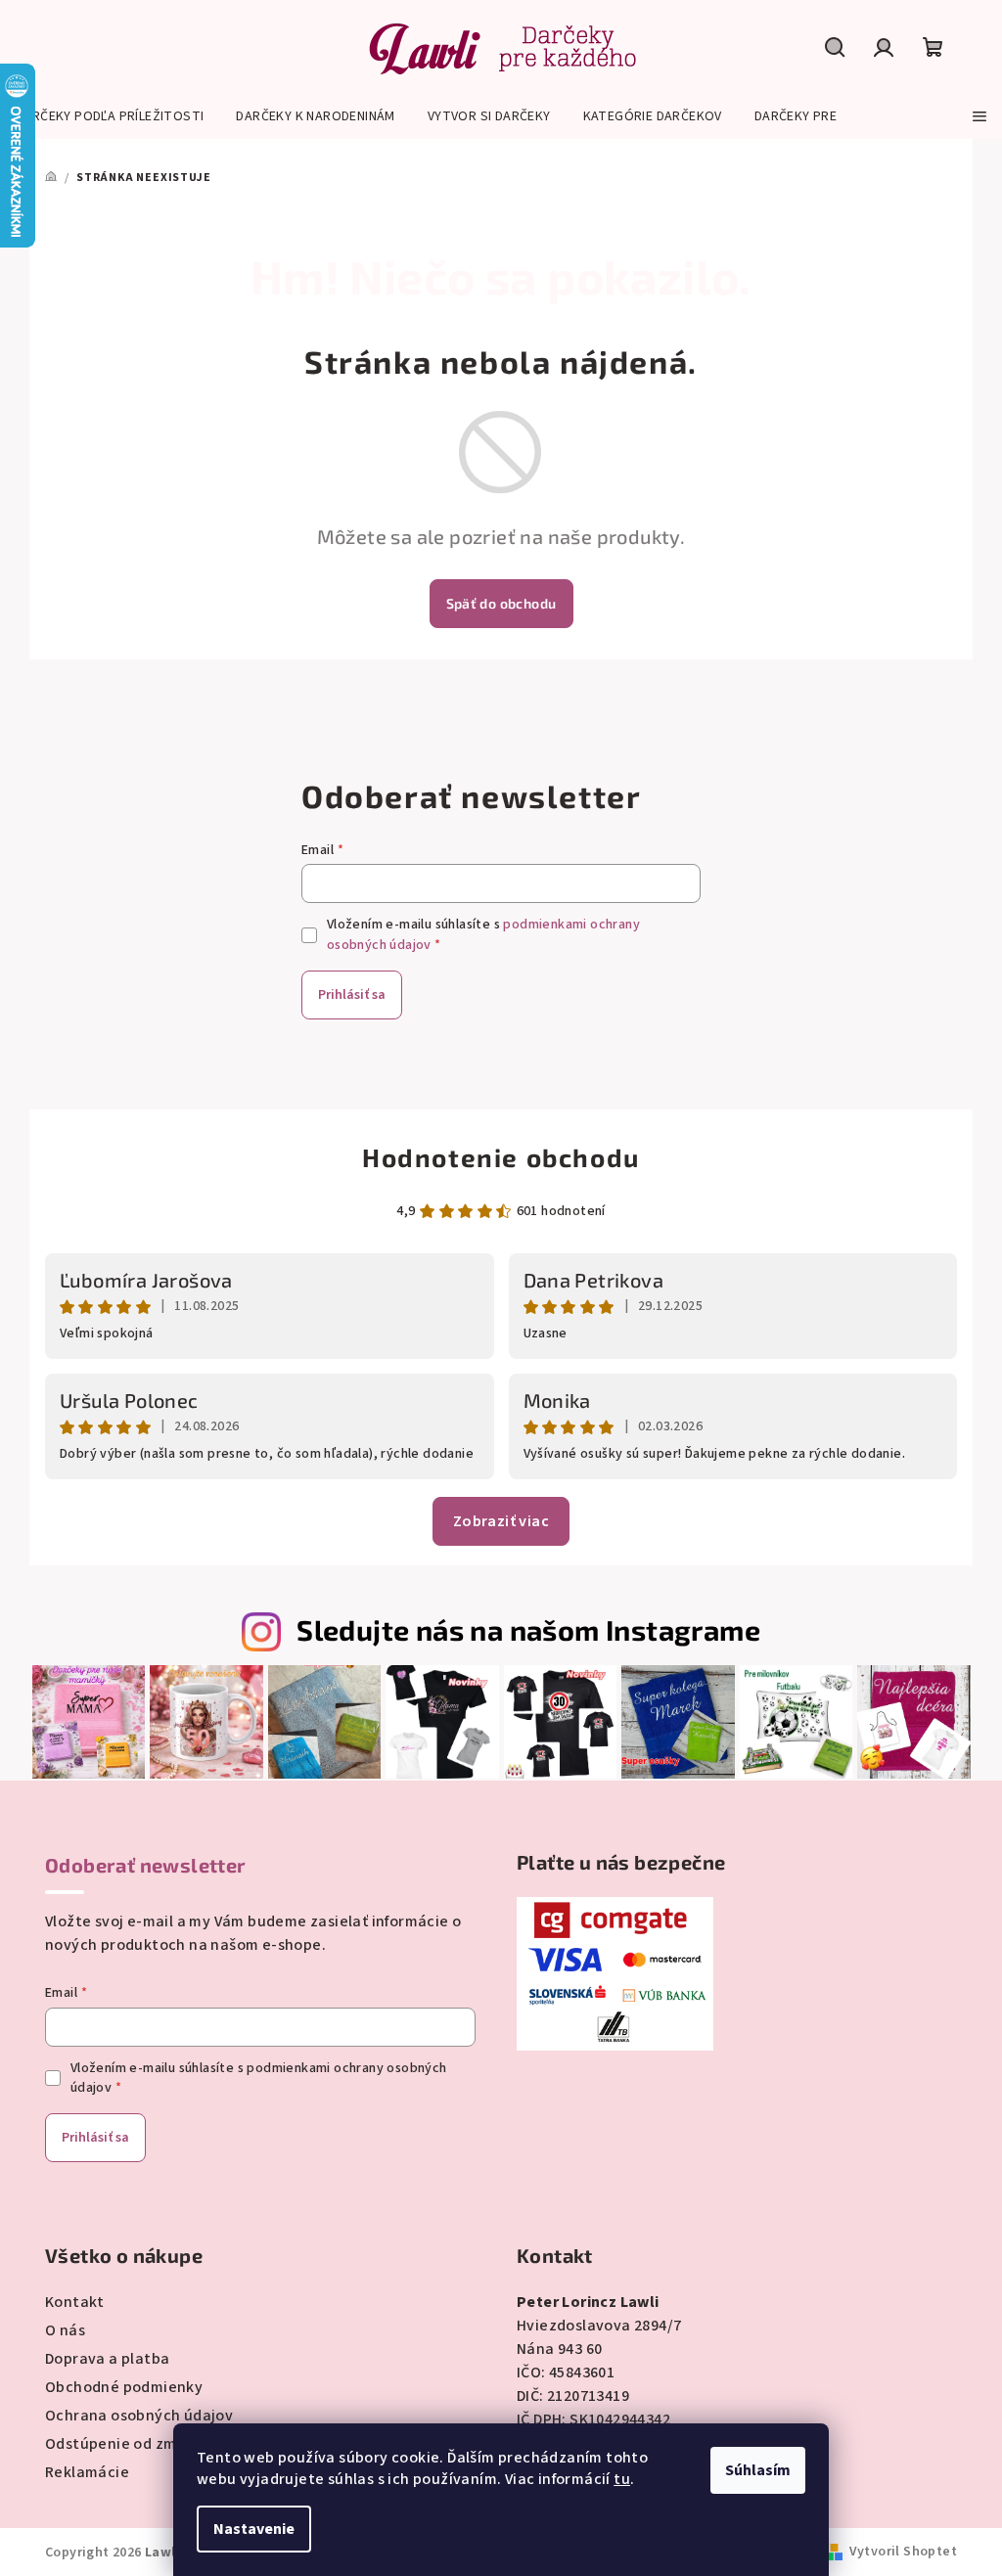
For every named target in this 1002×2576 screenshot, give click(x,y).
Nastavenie (254, 2529)
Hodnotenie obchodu (501, 1157)
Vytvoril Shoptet (903, 2552)
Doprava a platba (107, 2359)
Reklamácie (87, 2472)
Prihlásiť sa (352, 995)
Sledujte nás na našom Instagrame (528, 1629)
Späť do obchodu (501, 603)
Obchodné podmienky (124, 2387)
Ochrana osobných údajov (139, 2416)
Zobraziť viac (501, 1521)
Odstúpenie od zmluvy (126, 2444)
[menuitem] (110, 116)
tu (622, 2479)
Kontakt (75, 2302)
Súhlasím (758, 2470)
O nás (65, 2330)
